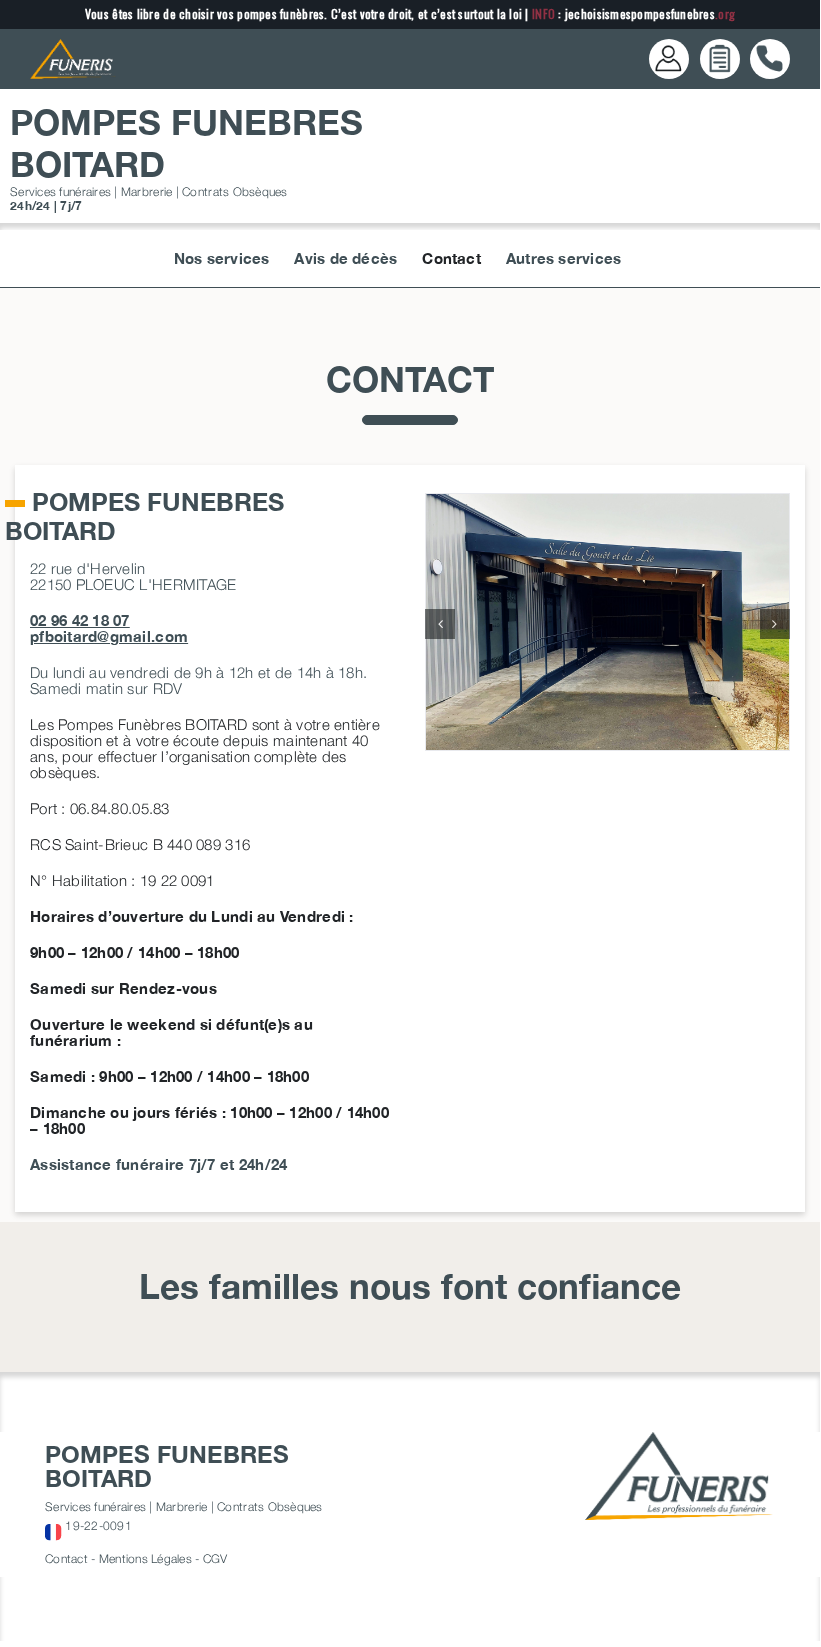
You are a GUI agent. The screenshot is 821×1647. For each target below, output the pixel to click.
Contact (66, 1558)
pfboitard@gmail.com (109, 636)
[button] (440, 624)
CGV (215, 1558)
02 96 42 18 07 (80, 620)
